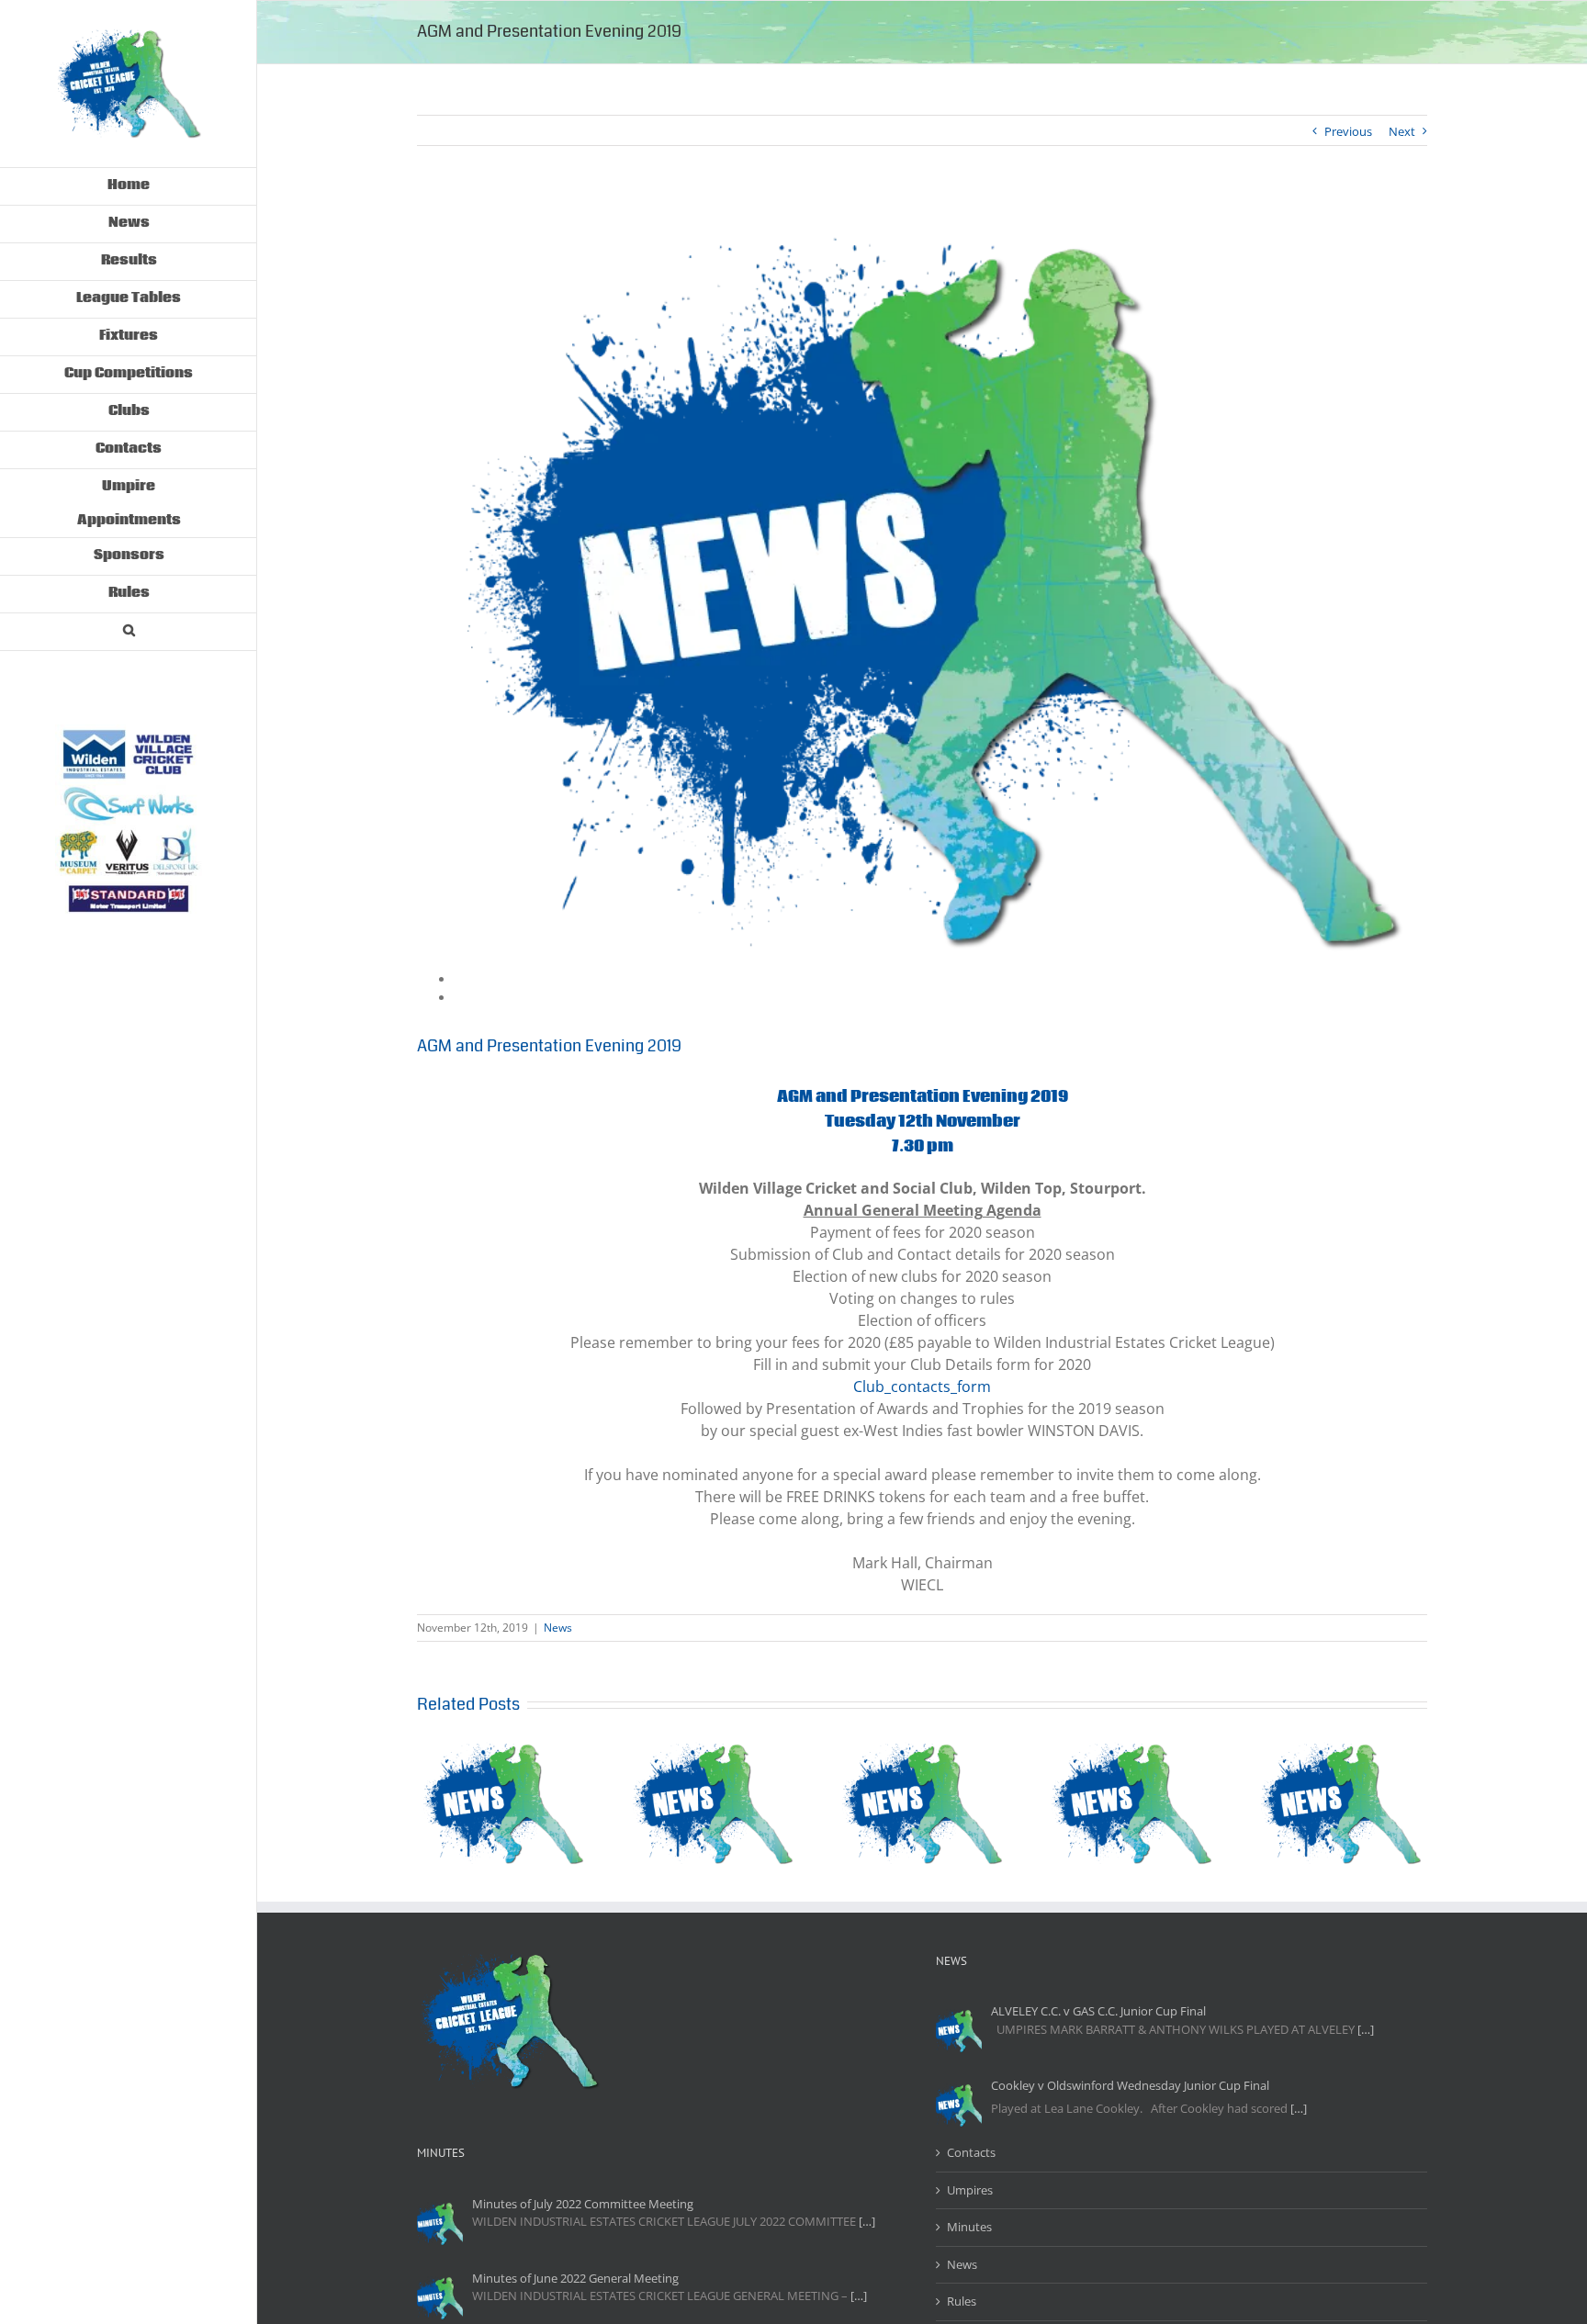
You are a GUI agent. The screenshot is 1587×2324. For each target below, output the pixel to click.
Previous (1348, 131)
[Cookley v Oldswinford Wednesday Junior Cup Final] (959, 2105)
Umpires (970, 2190)
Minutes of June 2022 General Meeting (575, 2278)
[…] (1366, 2029)
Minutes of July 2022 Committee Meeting (583, 2204)
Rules (962, 2301)
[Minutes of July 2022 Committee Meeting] (440, 2223)
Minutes (969, 2227)
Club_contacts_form (922, 1387)
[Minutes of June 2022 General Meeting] (440, 2297)
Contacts (971, 2152)
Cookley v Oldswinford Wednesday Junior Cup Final (1130, 2085)
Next (1402, 131)
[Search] (129, 632)
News (558, 1628)
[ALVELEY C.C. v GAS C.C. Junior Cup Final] (959, 2030)
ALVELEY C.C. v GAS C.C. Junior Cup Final (1098, 2011)
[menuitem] (129, 186)
